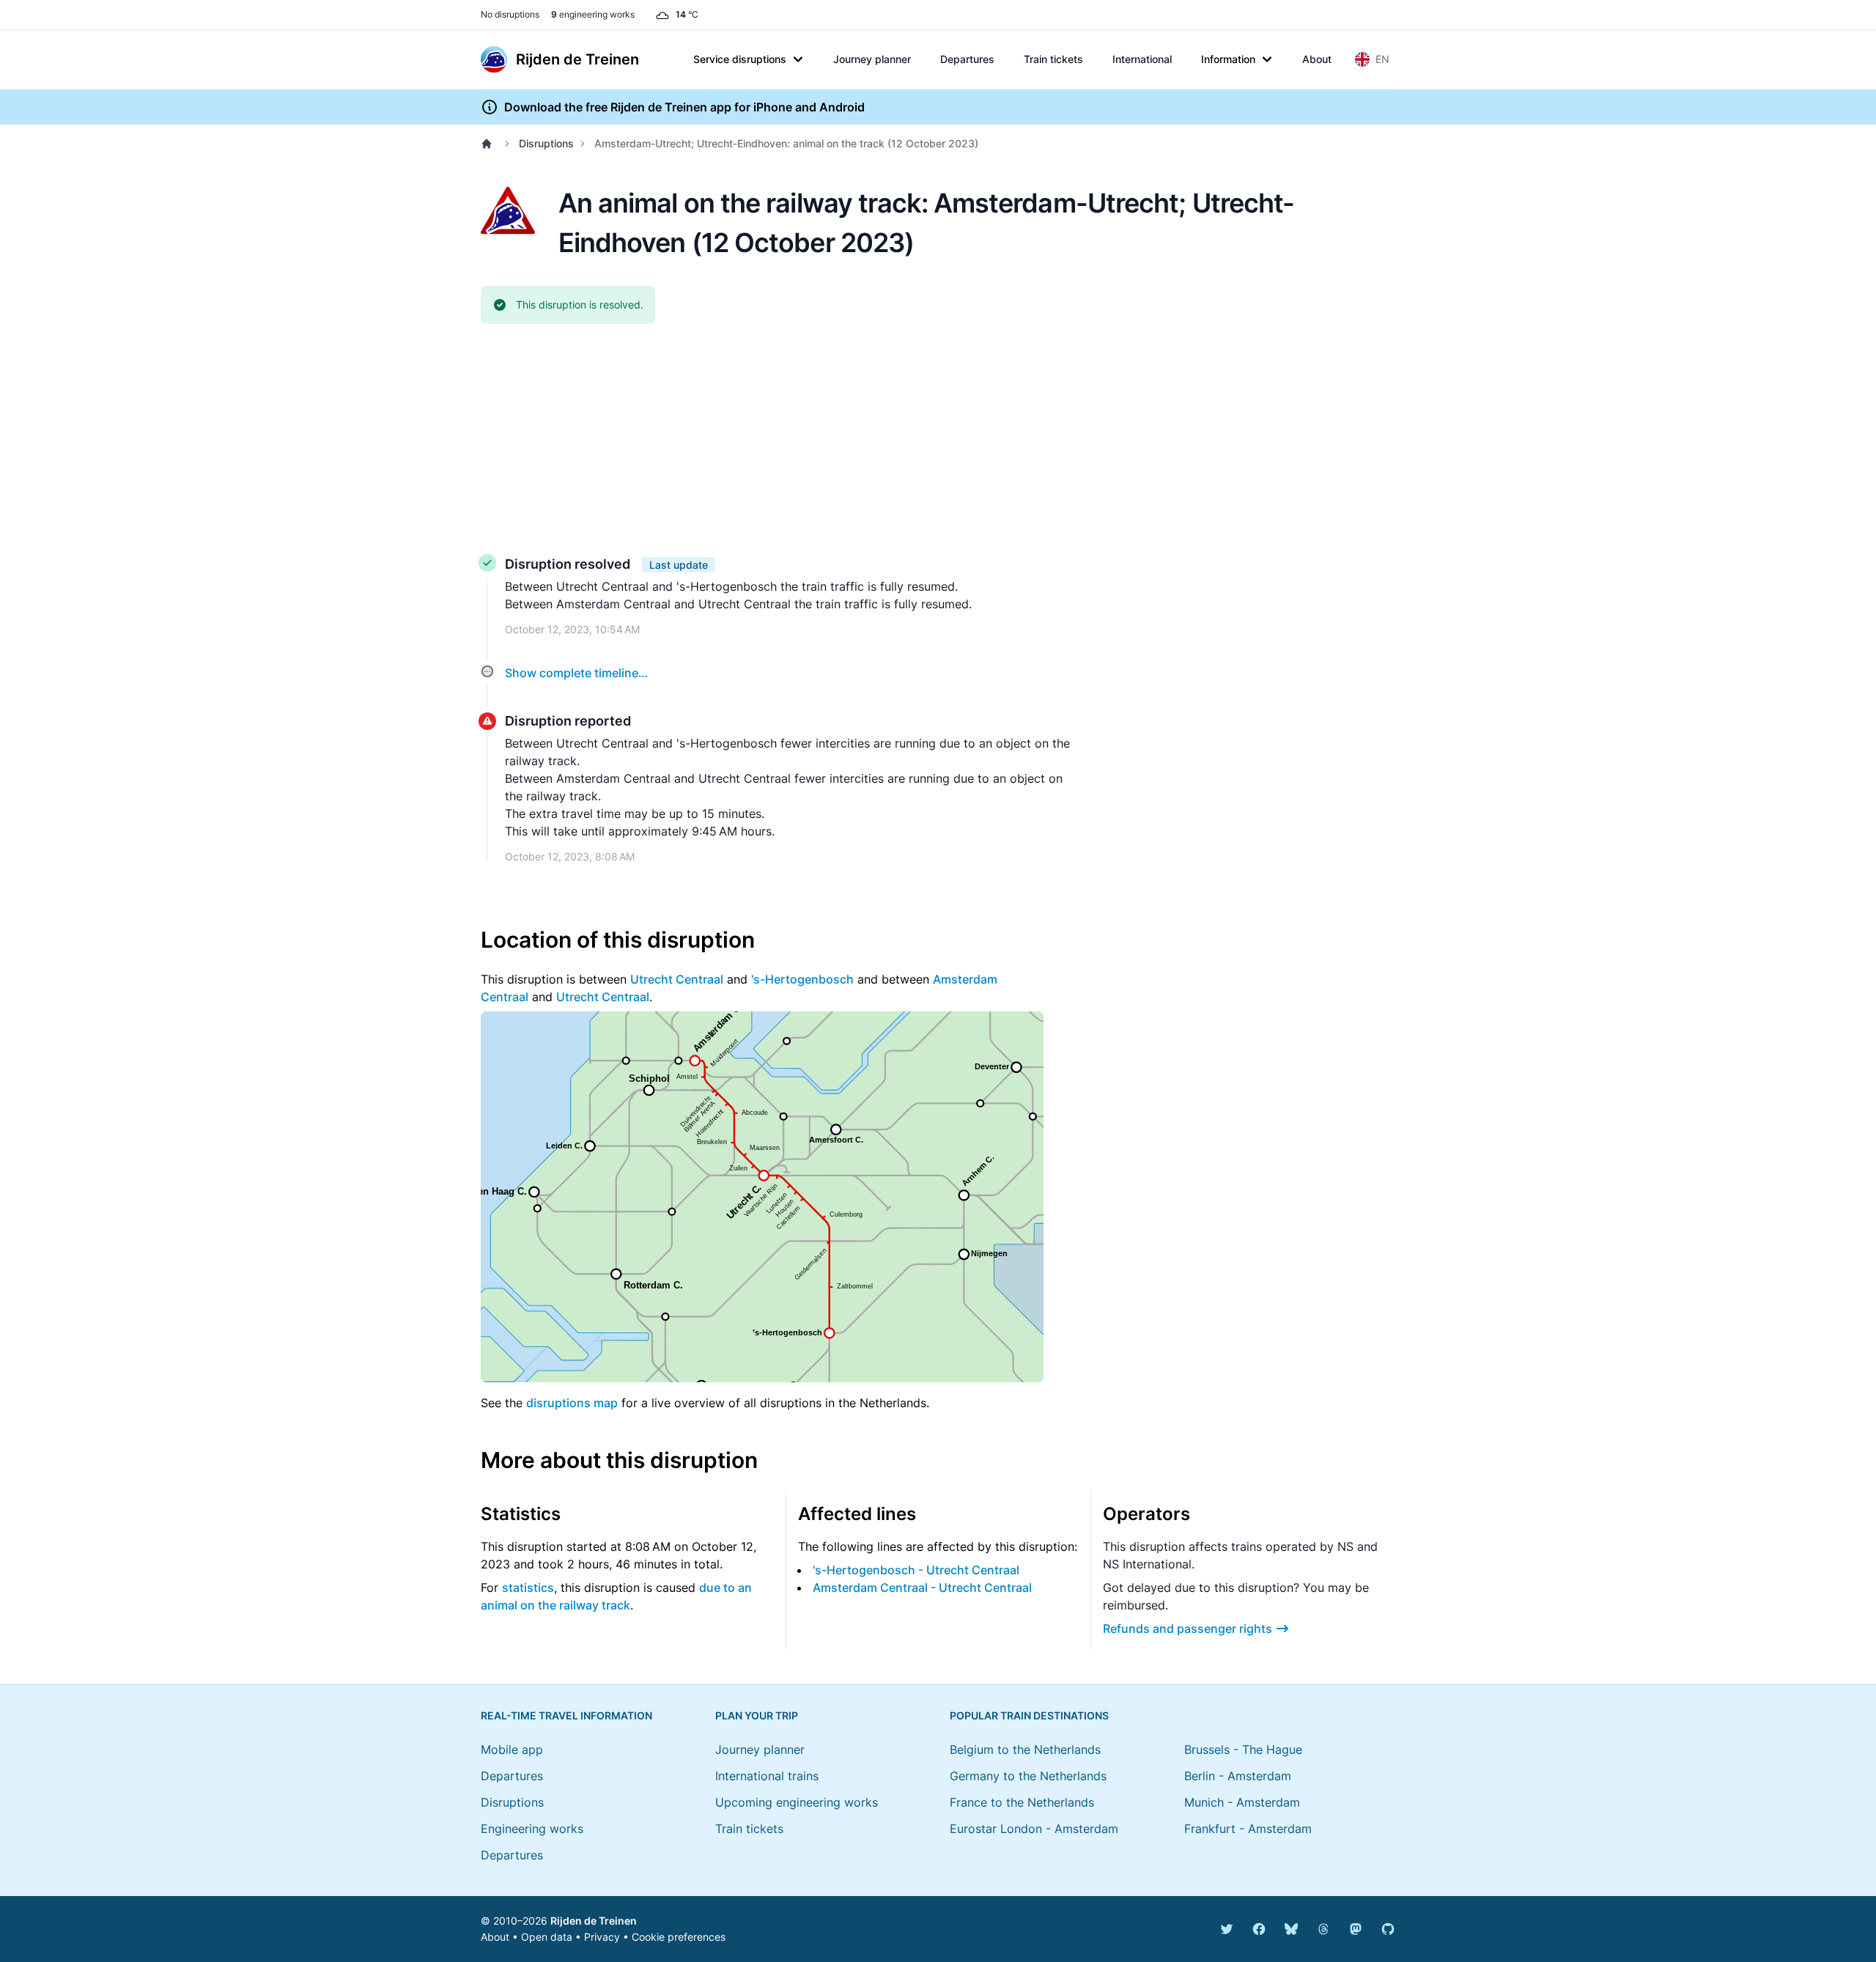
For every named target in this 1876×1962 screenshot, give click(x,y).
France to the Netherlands (1022, 1802)
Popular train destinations (1029, 1715)
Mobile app (512, 1749)
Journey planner (872, 59)
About (1317, 59)
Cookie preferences (679, 1937)
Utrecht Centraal (677, 979)
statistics (528, 1587)
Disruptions (546, 143)
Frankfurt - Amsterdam (1248, 1829)
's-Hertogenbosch (802, 979)
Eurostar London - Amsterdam (1034, 1829)
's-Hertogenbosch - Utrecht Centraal (916, 1570)
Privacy (602, 1937)
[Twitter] (1227, 1929)
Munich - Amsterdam (1242, 1802)
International (1142, 59)
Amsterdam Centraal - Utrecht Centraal (922, 1587)
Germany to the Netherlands (1028, 1776)
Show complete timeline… (576, 673)
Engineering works (532, 1829)
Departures (967, 59)
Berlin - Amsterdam (1238, 1776)
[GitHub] (1388, 1929)
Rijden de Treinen (594, 1921)
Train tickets (1053, 59)
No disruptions (510, 14)
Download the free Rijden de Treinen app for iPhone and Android (684, 107)
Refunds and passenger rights (1188, 1629)
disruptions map (572, 1403)
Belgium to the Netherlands (1025, 1749)
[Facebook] (1259, 1929)
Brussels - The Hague (1243, 1749)
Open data (547, 1937)
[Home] (490, 144)
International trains (767, 1776)
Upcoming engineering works (797, 1802)
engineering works (593, 14)
